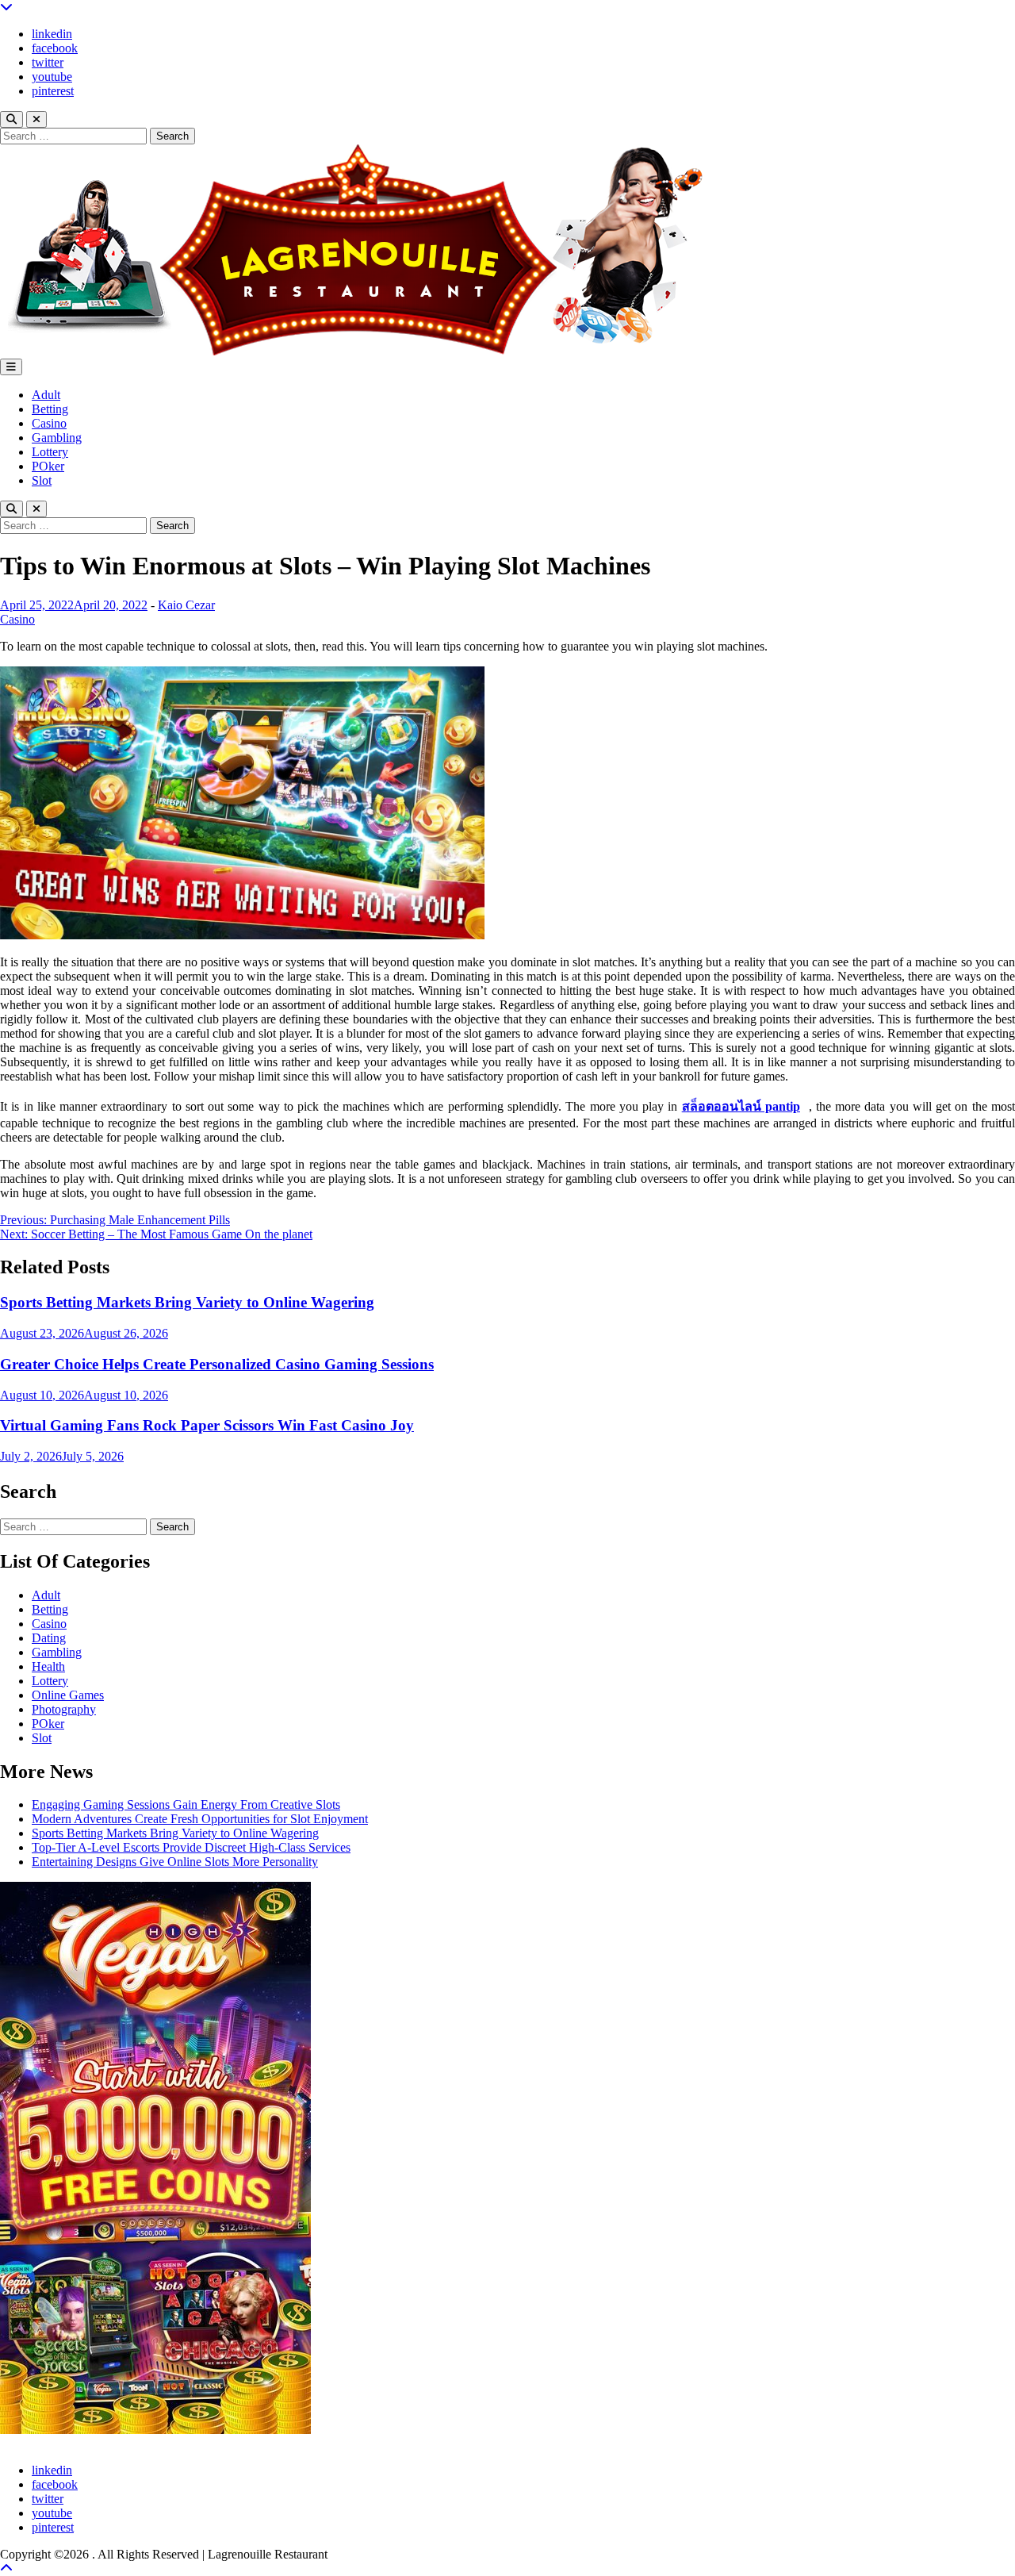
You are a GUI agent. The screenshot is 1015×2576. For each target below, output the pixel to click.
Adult (46, 395)
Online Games (68, 1695)
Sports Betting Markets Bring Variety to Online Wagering (187, 1302)
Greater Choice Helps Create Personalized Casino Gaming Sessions (217, 1364)
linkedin (52, 34)
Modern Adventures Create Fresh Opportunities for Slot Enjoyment (200, 1819)
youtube (52, 77)
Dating (49, 1638)
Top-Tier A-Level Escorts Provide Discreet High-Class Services (191, 1847)
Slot (42, 480)
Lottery (50, 452)
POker (48, 466)
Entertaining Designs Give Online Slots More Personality (175, 1862)
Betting (50, 409)
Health (48, 1666)
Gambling (57, 438)
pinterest (53, 91)
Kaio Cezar (186, 605)
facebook (55, 48)
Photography (64, 1709)
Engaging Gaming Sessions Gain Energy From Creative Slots (186, 1804)
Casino (49, 423)
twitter (48, 62)
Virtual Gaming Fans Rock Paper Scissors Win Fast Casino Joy (207, 1425)
